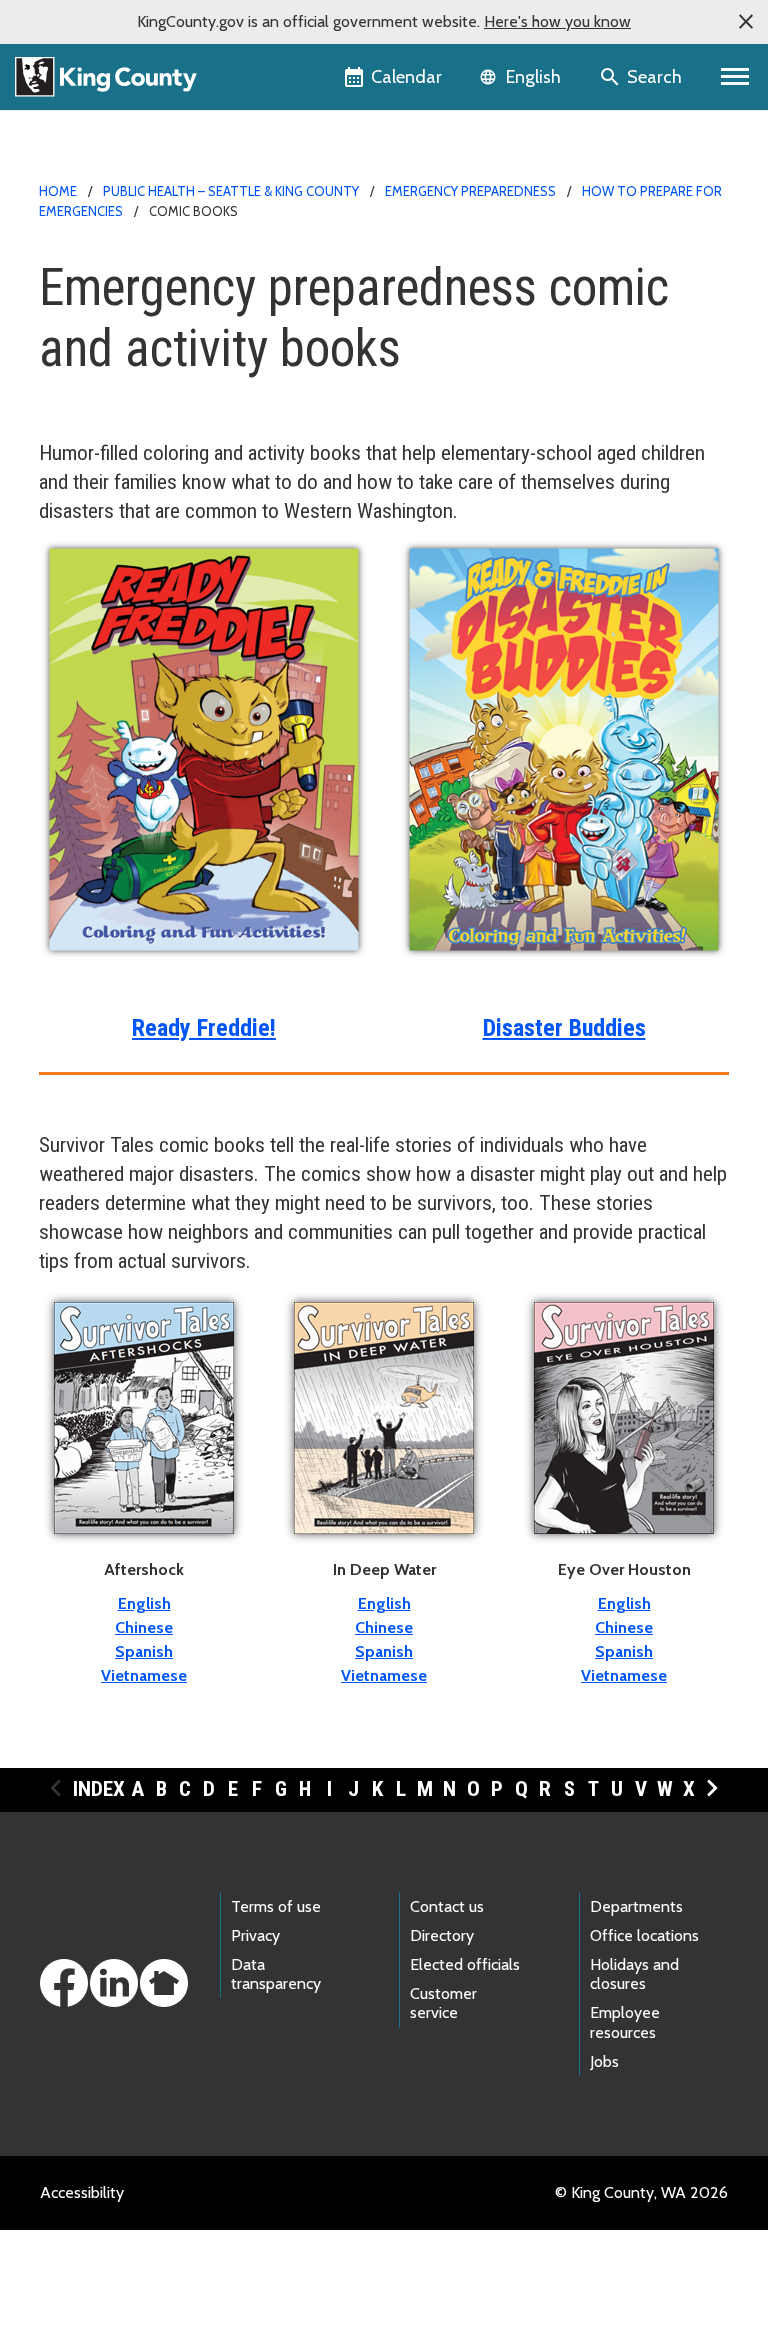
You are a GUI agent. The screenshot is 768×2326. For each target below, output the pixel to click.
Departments (636, 1906)
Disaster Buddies (564, 1028)
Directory (442, 1935)
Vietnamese (144, 1675)
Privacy (255, 1935)
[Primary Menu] (735, 77)
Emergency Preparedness (470, 191)
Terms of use (276, 1906)
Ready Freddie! (204, 1028)
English (144, 1603)
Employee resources (625, 2022)
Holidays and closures (634, 1974)
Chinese (144, 1627)
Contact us (447, 1906)
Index (99, 1789)
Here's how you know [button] (557, 21)
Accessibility (82, 2192)
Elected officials (465, 1964)
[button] (746, 22)
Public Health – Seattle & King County (231, 191)
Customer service (443, 2003)
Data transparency (276, 1974)
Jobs (604, 2061)
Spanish (144, 1651)
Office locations (644, 1935)
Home (58, 191)
